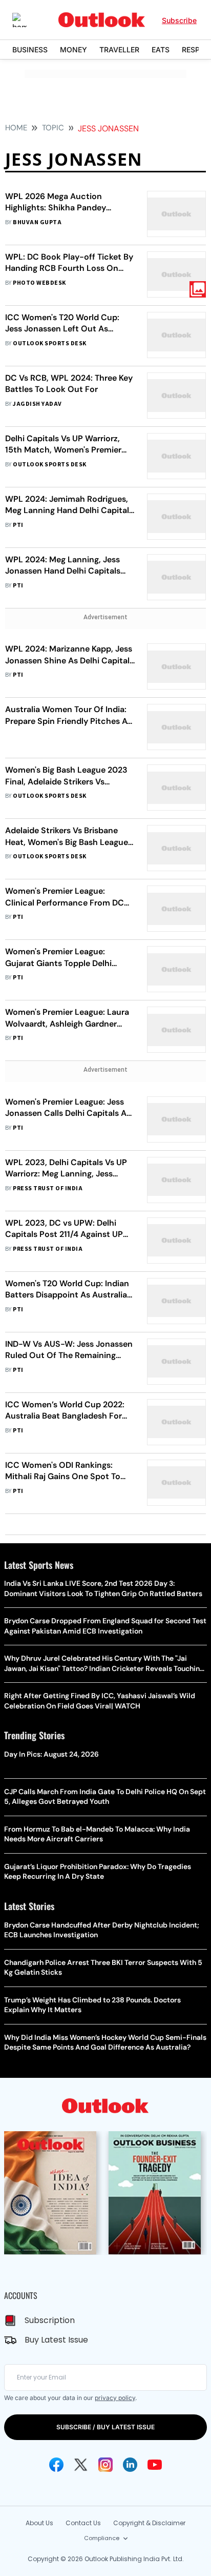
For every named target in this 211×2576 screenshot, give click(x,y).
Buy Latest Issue (56, 2340)
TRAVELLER (119, 50)
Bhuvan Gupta (37, 222)
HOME (16, 128)
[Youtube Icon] (155, 2465)
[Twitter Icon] (81, 2465)
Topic (53, 128)
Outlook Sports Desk (49, 343)
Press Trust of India (48, 1188)
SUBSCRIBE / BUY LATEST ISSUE (105, 2427)
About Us (39, 2523)
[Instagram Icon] (105, 2465)
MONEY (73, 50)
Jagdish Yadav (37, 404)
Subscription (50, 2320)
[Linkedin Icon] (130, 2465)
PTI (18, 525)
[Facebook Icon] (56, 2465)
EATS (161, 50)
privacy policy (115, 2398)
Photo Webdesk (39, 283)
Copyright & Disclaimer (149, 2523)
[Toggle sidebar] (27, 20)
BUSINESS (30, 50)
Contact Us (83, 2523)
